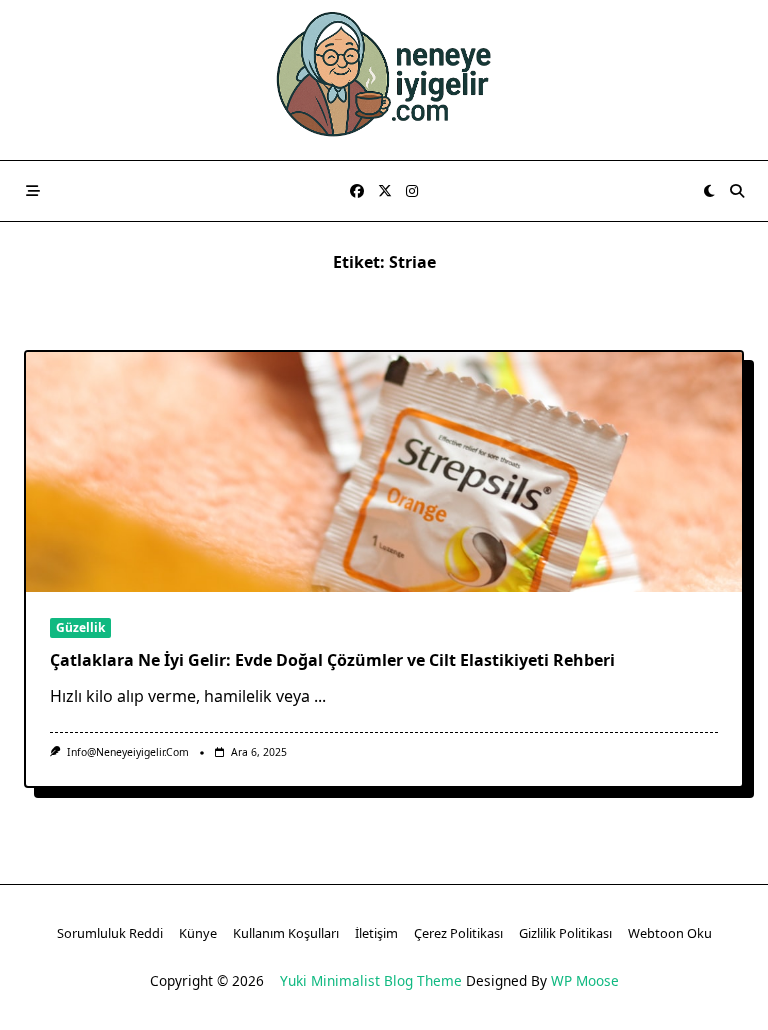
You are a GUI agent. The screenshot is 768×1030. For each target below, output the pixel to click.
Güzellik (80, 627)
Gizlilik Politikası (565, 933)
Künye (198, 933)
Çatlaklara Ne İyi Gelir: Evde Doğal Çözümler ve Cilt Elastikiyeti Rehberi (332, 660)
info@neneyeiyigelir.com (128, 752)
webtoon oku (670, 933)
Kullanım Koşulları (286, 933)
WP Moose (585, 980)
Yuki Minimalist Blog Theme (371, 980)
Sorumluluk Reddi (110, 933)
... (320, 696)
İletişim (376, 933)
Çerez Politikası (458, 933)
